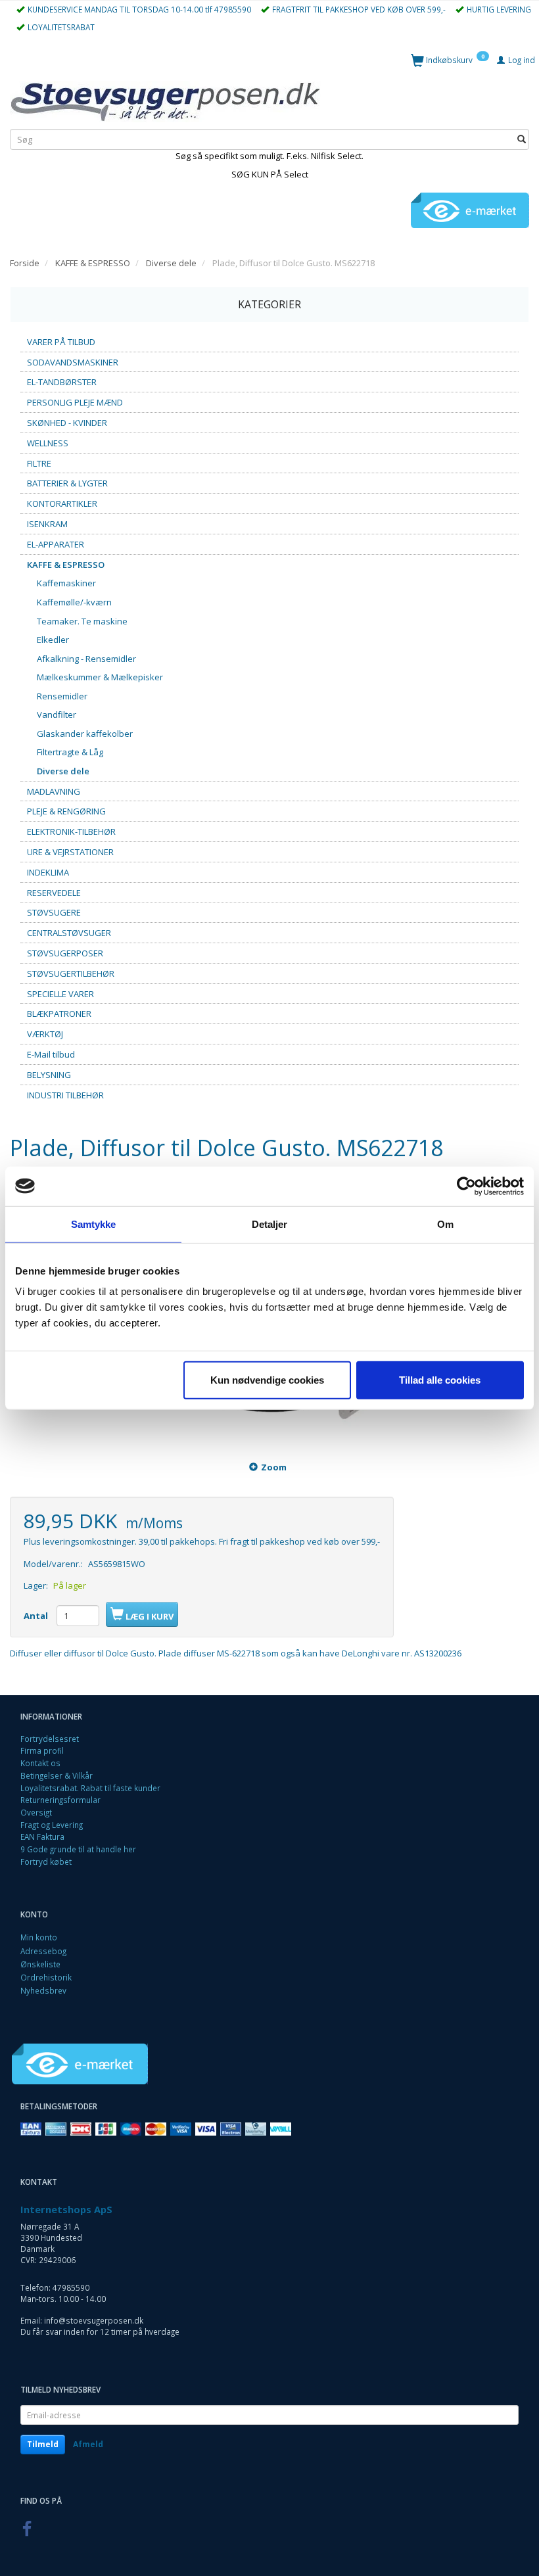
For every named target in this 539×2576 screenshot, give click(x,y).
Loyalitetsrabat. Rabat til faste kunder (90, 1788)
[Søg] (522, 140)
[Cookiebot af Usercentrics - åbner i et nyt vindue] (466, 1186)
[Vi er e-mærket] (470, 210)
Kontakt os (40, 1763)
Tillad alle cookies (440, 1380)
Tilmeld (43, 2444)
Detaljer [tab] (270, 1224)
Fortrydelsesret (50, 1739)
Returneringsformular (60, 1800)
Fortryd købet (46, 1862)
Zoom (274, 1467)
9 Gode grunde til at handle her (78, 1849)
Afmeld (88, 2444)
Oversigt (36, 1812)
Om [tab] (445, 1224)
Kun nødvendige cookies (267, 1380)
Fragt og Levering (52, 1825)
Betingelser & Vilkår (57, 1775)
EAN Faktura (42, 1837)
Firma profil (42, 1750)
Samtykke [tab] (94, 1224)
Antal (37, 1616)
